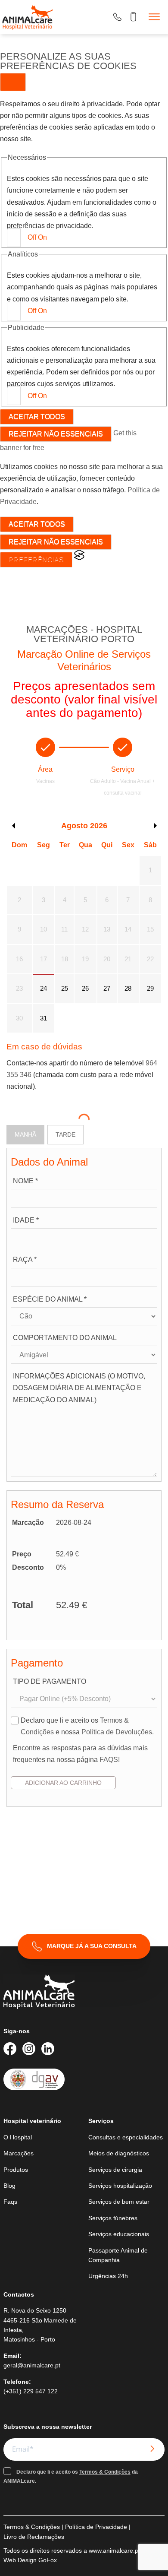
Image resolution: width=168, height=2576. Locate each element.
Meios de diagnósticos (119, 2153)
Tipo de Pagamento (50, 1681)
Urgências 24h (108, 2276)
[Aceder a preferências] (13, 82)
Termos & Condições (105, 2472)
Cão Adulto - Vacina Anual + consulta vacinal (123, 787)
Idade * (26, 1220)
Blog (9, 2186)
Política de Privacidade (96, 2527)
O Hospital (18, 2137)
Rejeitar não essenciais (56, 434)
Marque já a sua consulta (92, 1946)
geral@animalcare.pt (32, 2365)
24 (44, 988)
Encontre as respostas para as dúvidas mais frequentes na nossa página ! (80, 1754)
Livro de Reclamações (34, 2537)
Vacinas (45, 781)
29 (150, 988)
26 (85, 988)
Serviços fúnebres (113, 2218)
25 (65, 988)
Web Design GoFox (30, 2560)
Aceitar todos (37, 417)
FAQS (109, 1760)
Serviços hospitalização (120, 2186)
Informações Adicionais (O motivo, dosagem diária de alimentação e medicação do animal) (79, 1388)
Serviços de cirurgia (115, 2170)
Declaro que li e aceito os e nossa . (87, 1726)
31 (44, 1018)
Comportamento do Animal (65, 1338)
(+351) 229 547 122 (31, 2391)
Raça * (25, 1259)
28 (128, 988)
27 (107, 988)
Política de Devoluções (117, 1732)
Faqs (10, 2202)
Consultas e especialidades (126, 2137)
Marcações (19, 2153)
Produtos (16, 2170)
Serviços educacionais (119, 2234)
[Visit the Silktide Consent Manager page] (79, 558)
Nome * (25, 1181)
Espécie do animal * (50, 1299)
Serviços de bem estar (119, 2202)
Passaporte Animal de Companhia (118, 2255)
